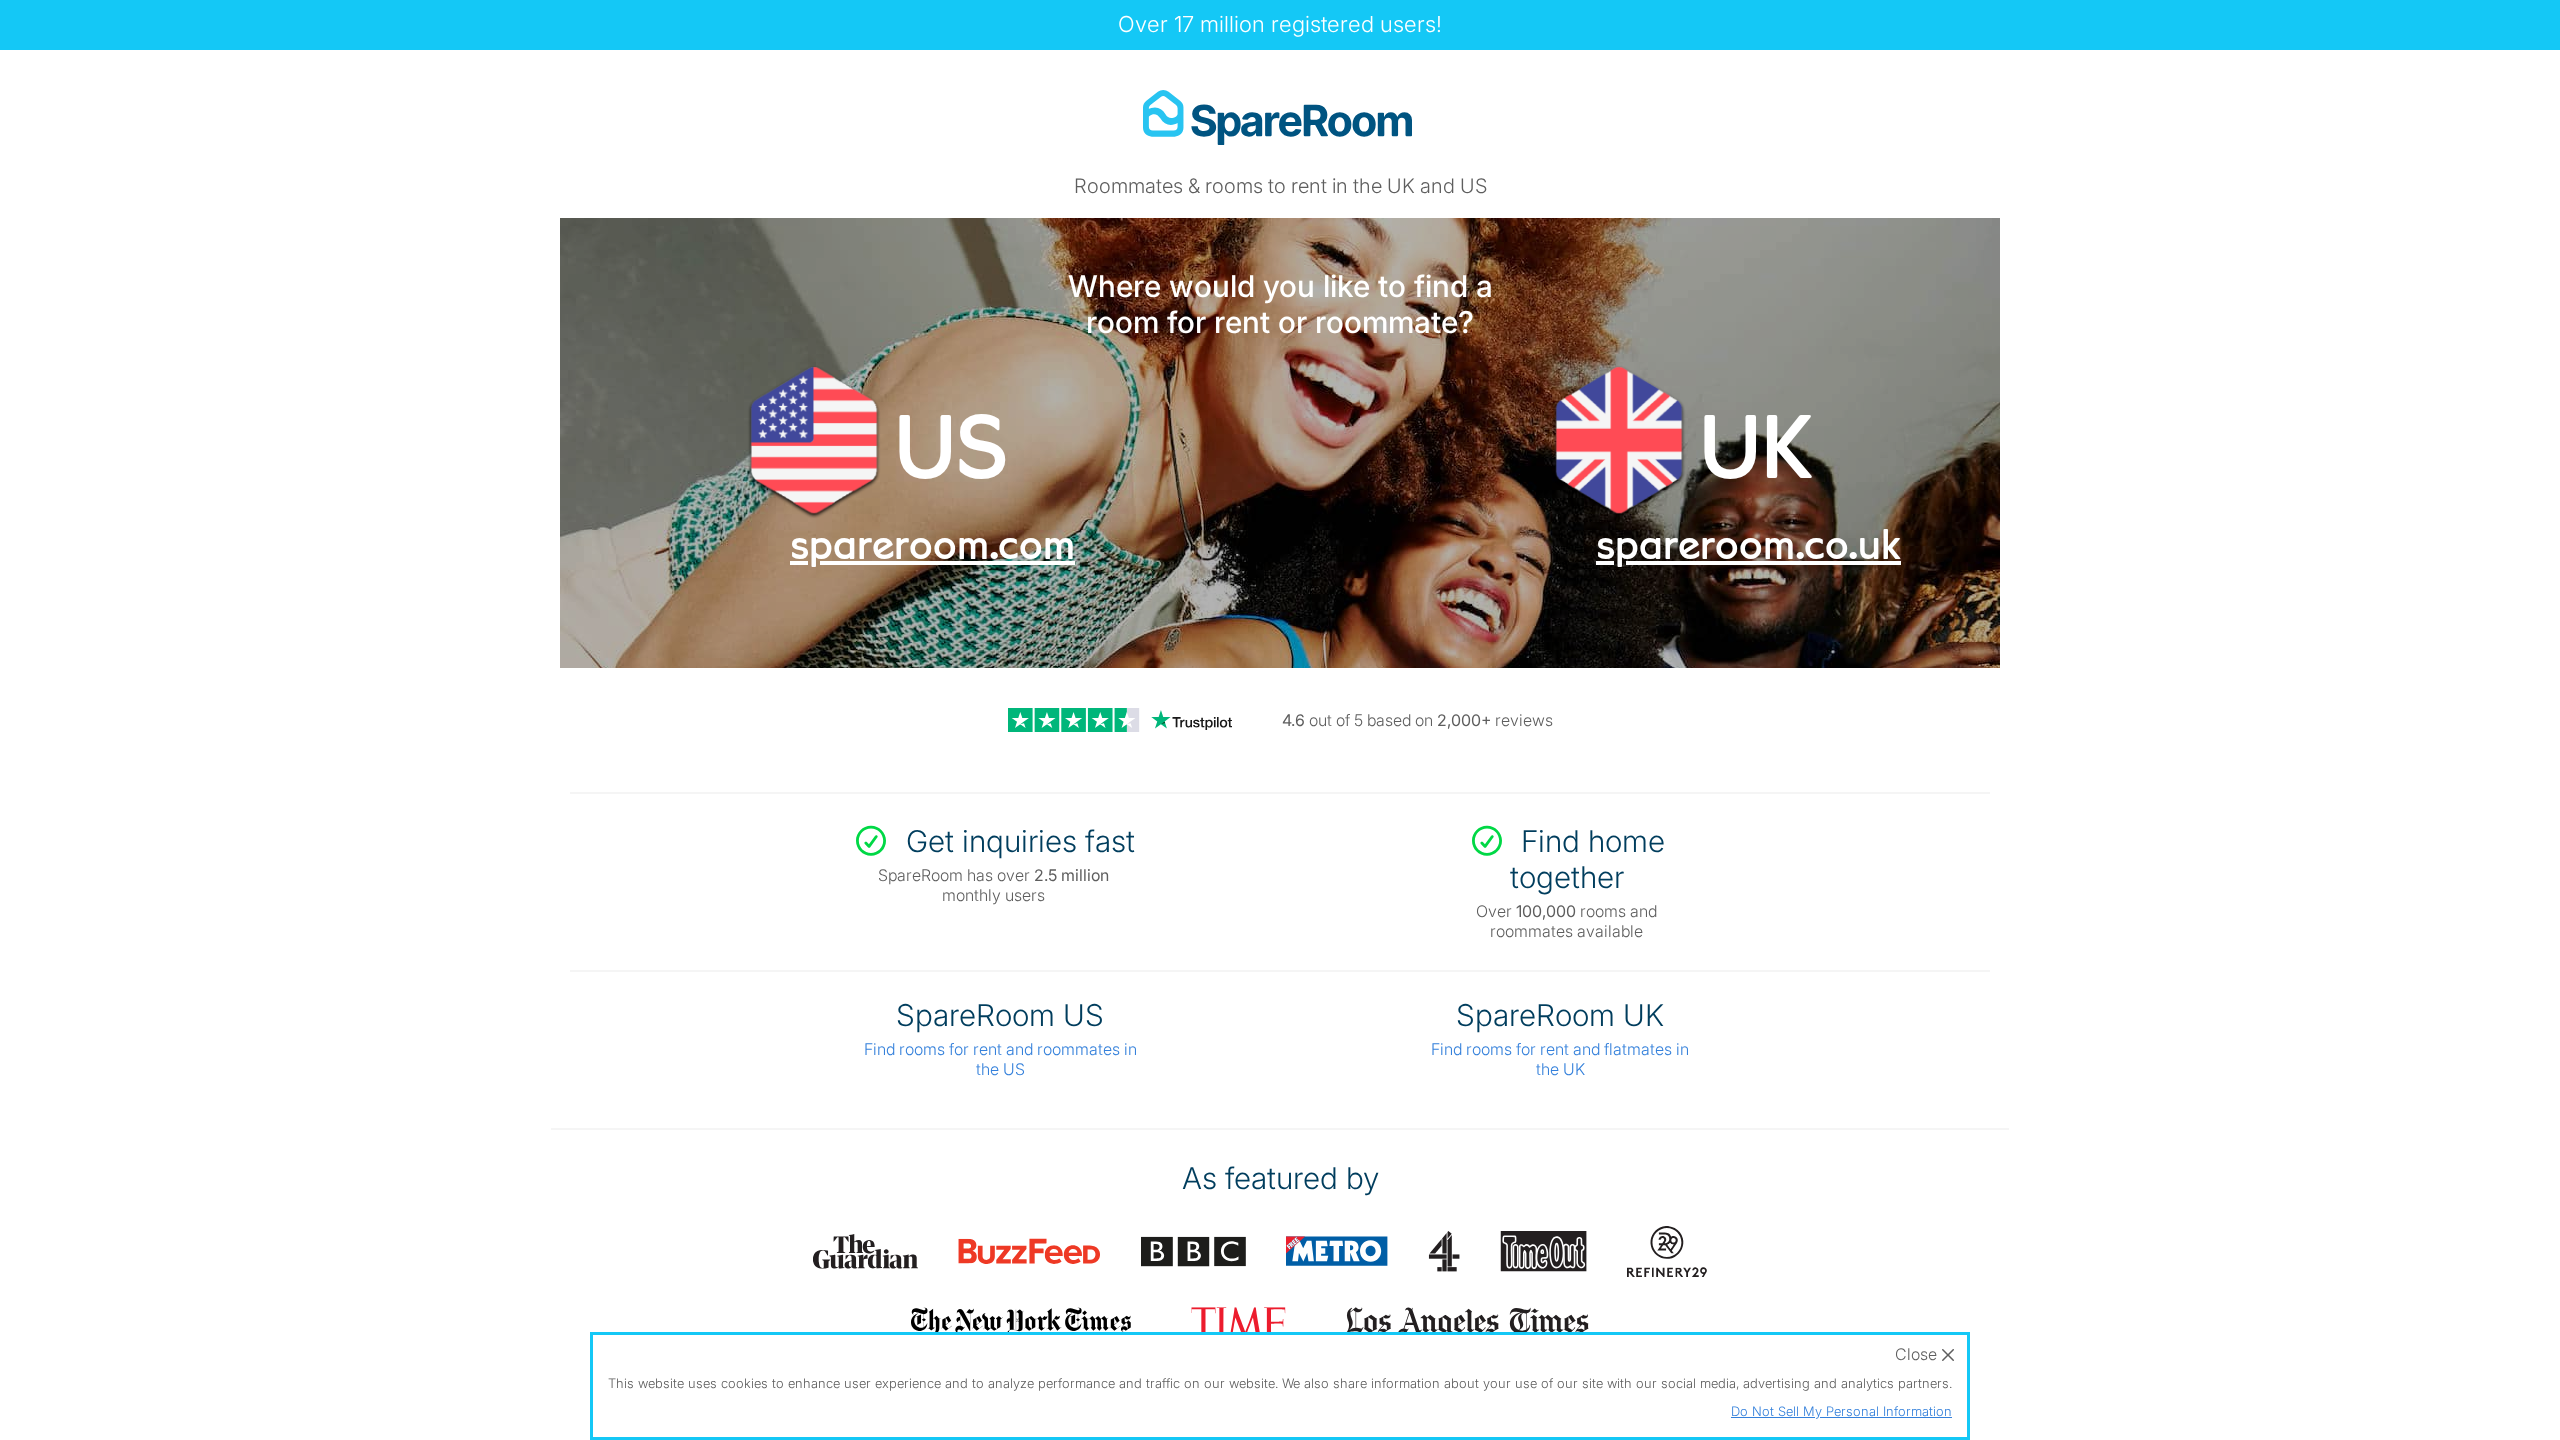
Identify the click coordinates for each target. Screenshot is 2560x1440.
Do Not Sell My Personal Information (1841, 1411)
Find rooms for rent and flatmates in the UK (1560, 1059)
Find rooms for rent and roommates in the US (1000, 1059)
